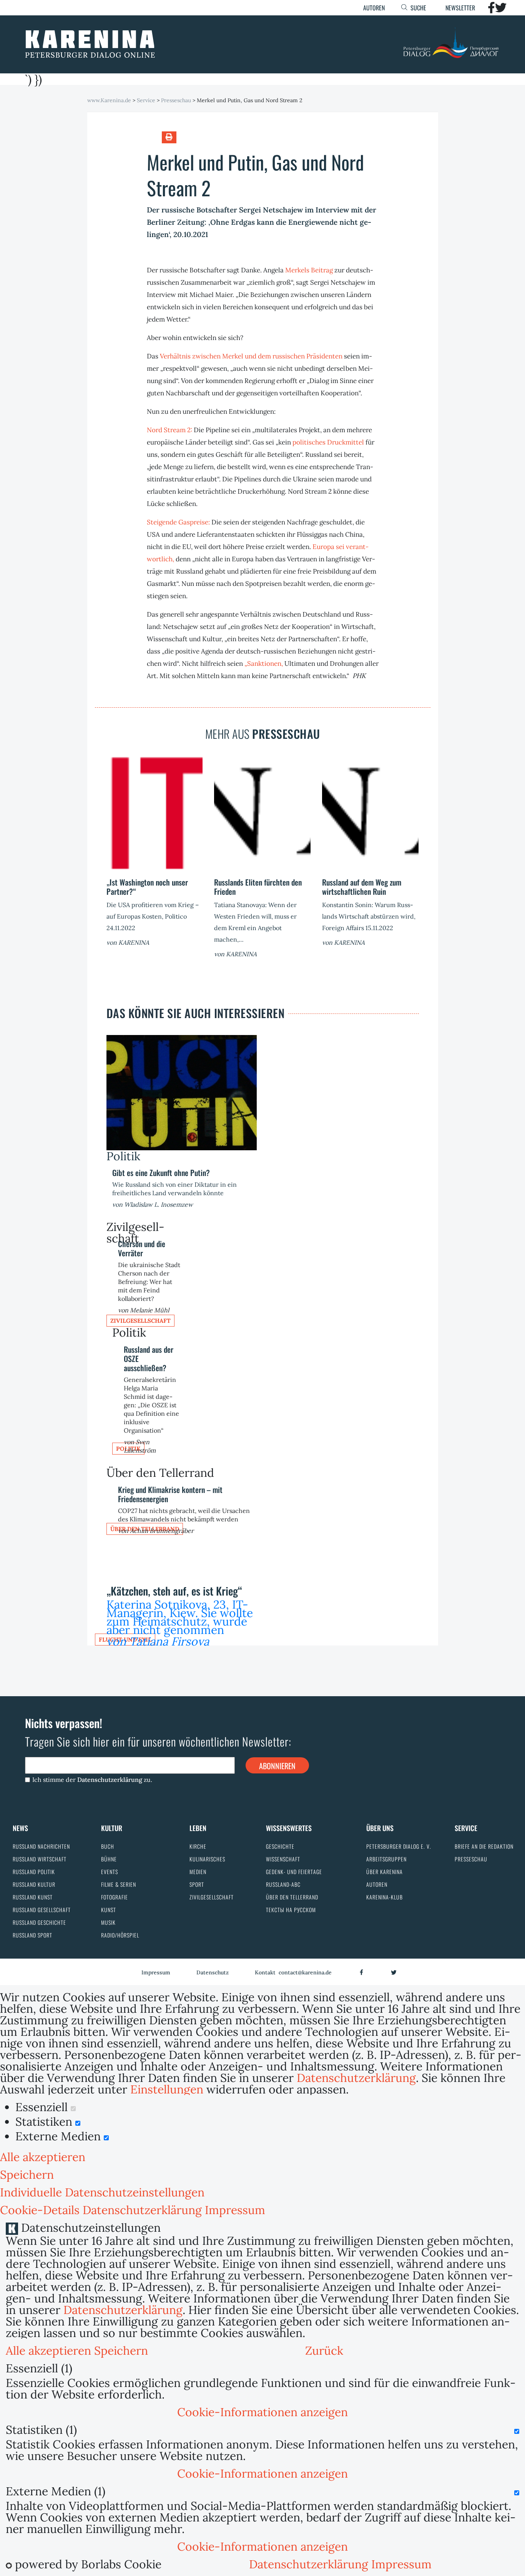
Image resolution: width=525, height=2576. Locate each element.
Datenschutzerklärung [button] (144, 2210)
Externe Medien (60, 2136)
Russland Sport (32, 1935)
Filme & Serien (119, 1884)
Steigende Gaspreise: (178, 522)
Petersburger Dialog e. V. (399, 1846)
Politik (123, 1156)
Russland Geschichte (39, 1922)
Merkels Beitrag (309, 270)
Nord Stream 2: (169, 430)
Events (110, 1872)
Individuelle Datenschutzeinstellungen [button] (102, 2192)
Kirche (198, 1846)
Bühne (109, 1859)
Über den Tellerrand (292, 1897)
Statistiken (45, 2122)
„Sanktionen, (264, 663)
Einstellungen (167, 2089)
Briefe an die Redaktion (484, 1846)
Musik (108, 1922)
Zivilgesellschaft (140, 1321)
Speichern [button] (27, 2175)
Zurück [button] (324, 2350)
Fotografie (115, 1897)
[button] (262, 2412)
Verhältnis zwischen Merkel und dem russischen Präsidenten (251, 356)
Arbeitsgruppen (386, 1859)
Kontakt (265, 1972)
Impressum (156, 1972)
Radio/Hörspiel (120, 1935)
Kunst (109, 1910)
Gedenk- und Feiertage (294, 1872)
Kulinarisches (207, 1859)
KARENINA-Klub (385, 1897)
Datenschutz (213, 1972)
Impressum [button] (235, 2210)
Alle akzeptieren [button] (43, 2157)
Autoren (374, 8)
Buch (108, 1846)
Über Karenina (385, 1872)
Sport (197, 1884)
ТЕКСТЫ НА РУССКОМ (291, 1910)
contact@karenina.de (305, 1972)
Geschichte (280, 1846)
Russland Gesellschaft (42, 1910)
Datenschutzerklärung (110, 1780)
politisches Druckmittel (328, 442)
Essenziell (43, 2107)
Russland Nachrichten (41, 1846)
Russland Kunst (33, 1897)
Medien (198, 1872)
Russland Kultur (34, 1884)
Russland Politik (34, 1872)
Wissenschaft (283, 1859)
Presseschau (471, 1859)
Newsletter (460, 8)
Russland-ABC (283, 1884)
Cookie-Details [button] (41, 2210)
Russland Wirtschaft (40, 1859)
